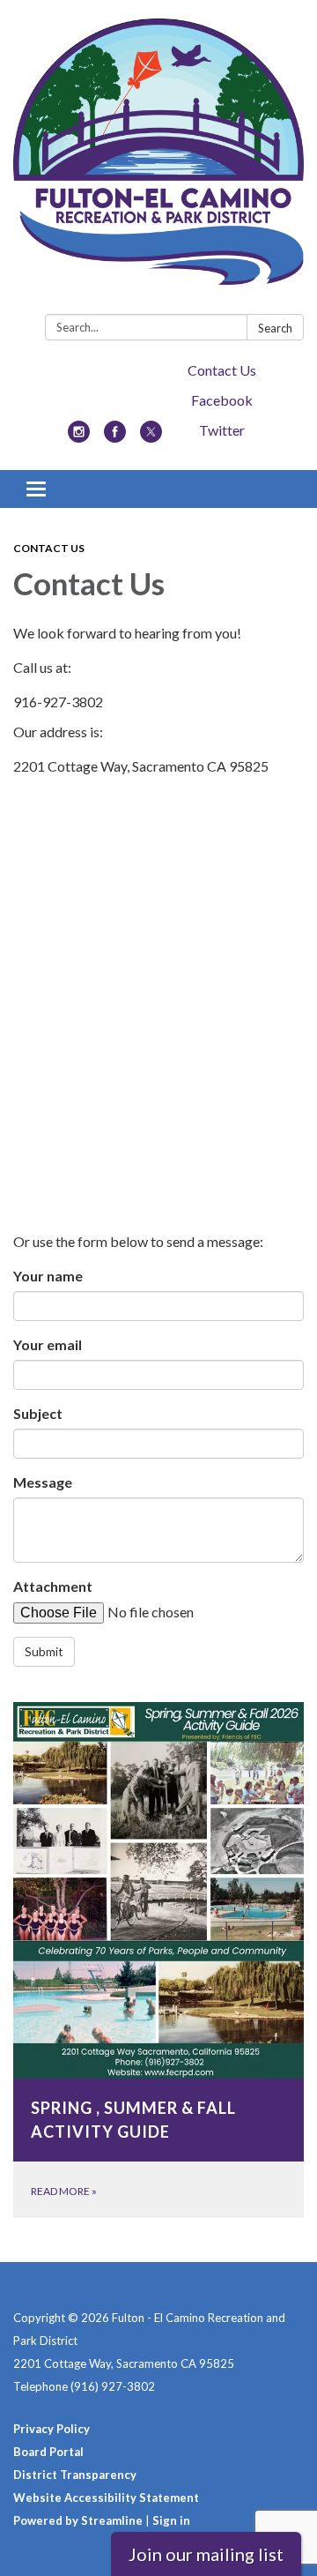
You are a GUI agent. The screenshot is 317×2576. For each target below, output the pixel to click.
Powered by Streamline (78, 2520)
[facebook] (115, 437)
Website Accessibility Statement (106, 2498)
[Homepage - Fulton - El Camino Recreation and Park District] (158, 161)
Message (43, 1482)
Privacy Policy (52, 2429)
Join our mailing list (206, 2554)
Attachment (53, 1586)
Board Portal (48, 2452)
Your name (48, 1276)
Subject (38, 1413)
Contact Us (222, 370)
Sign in (171, 2520)
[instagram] (79, 437)
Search (275, 328)
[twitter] (151, 437)
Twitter (222, 430)
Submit (44, 1651)
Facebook (222, 400)
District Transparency (75, 2475)
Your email (48, 1344)
